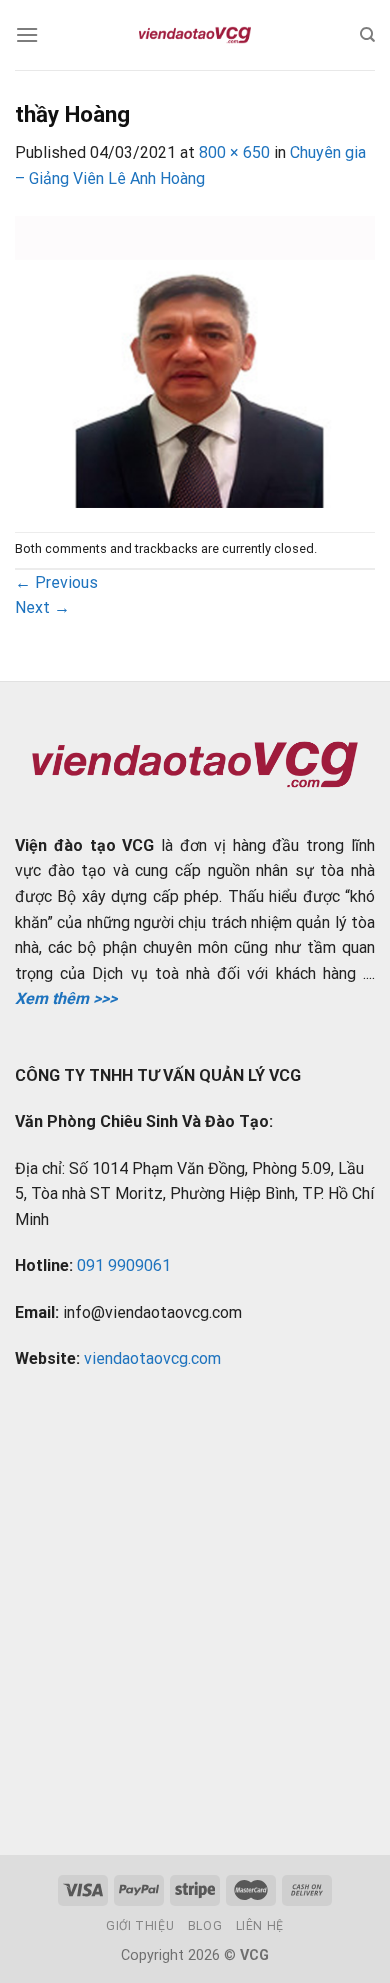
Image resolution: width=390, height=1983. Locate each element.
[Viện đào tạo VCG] (195, 35)
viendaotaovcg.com (152, 1358)
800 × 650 (234, 152)
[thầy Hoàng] (195, 360)
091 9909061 (124, 1265)
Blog (205, 1926)
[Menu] (27, 34)
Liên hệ (260, 1926)
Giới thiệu (140, 1926)
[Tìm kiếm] (367, 35)
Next (42, 607)
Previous (56, 582)
